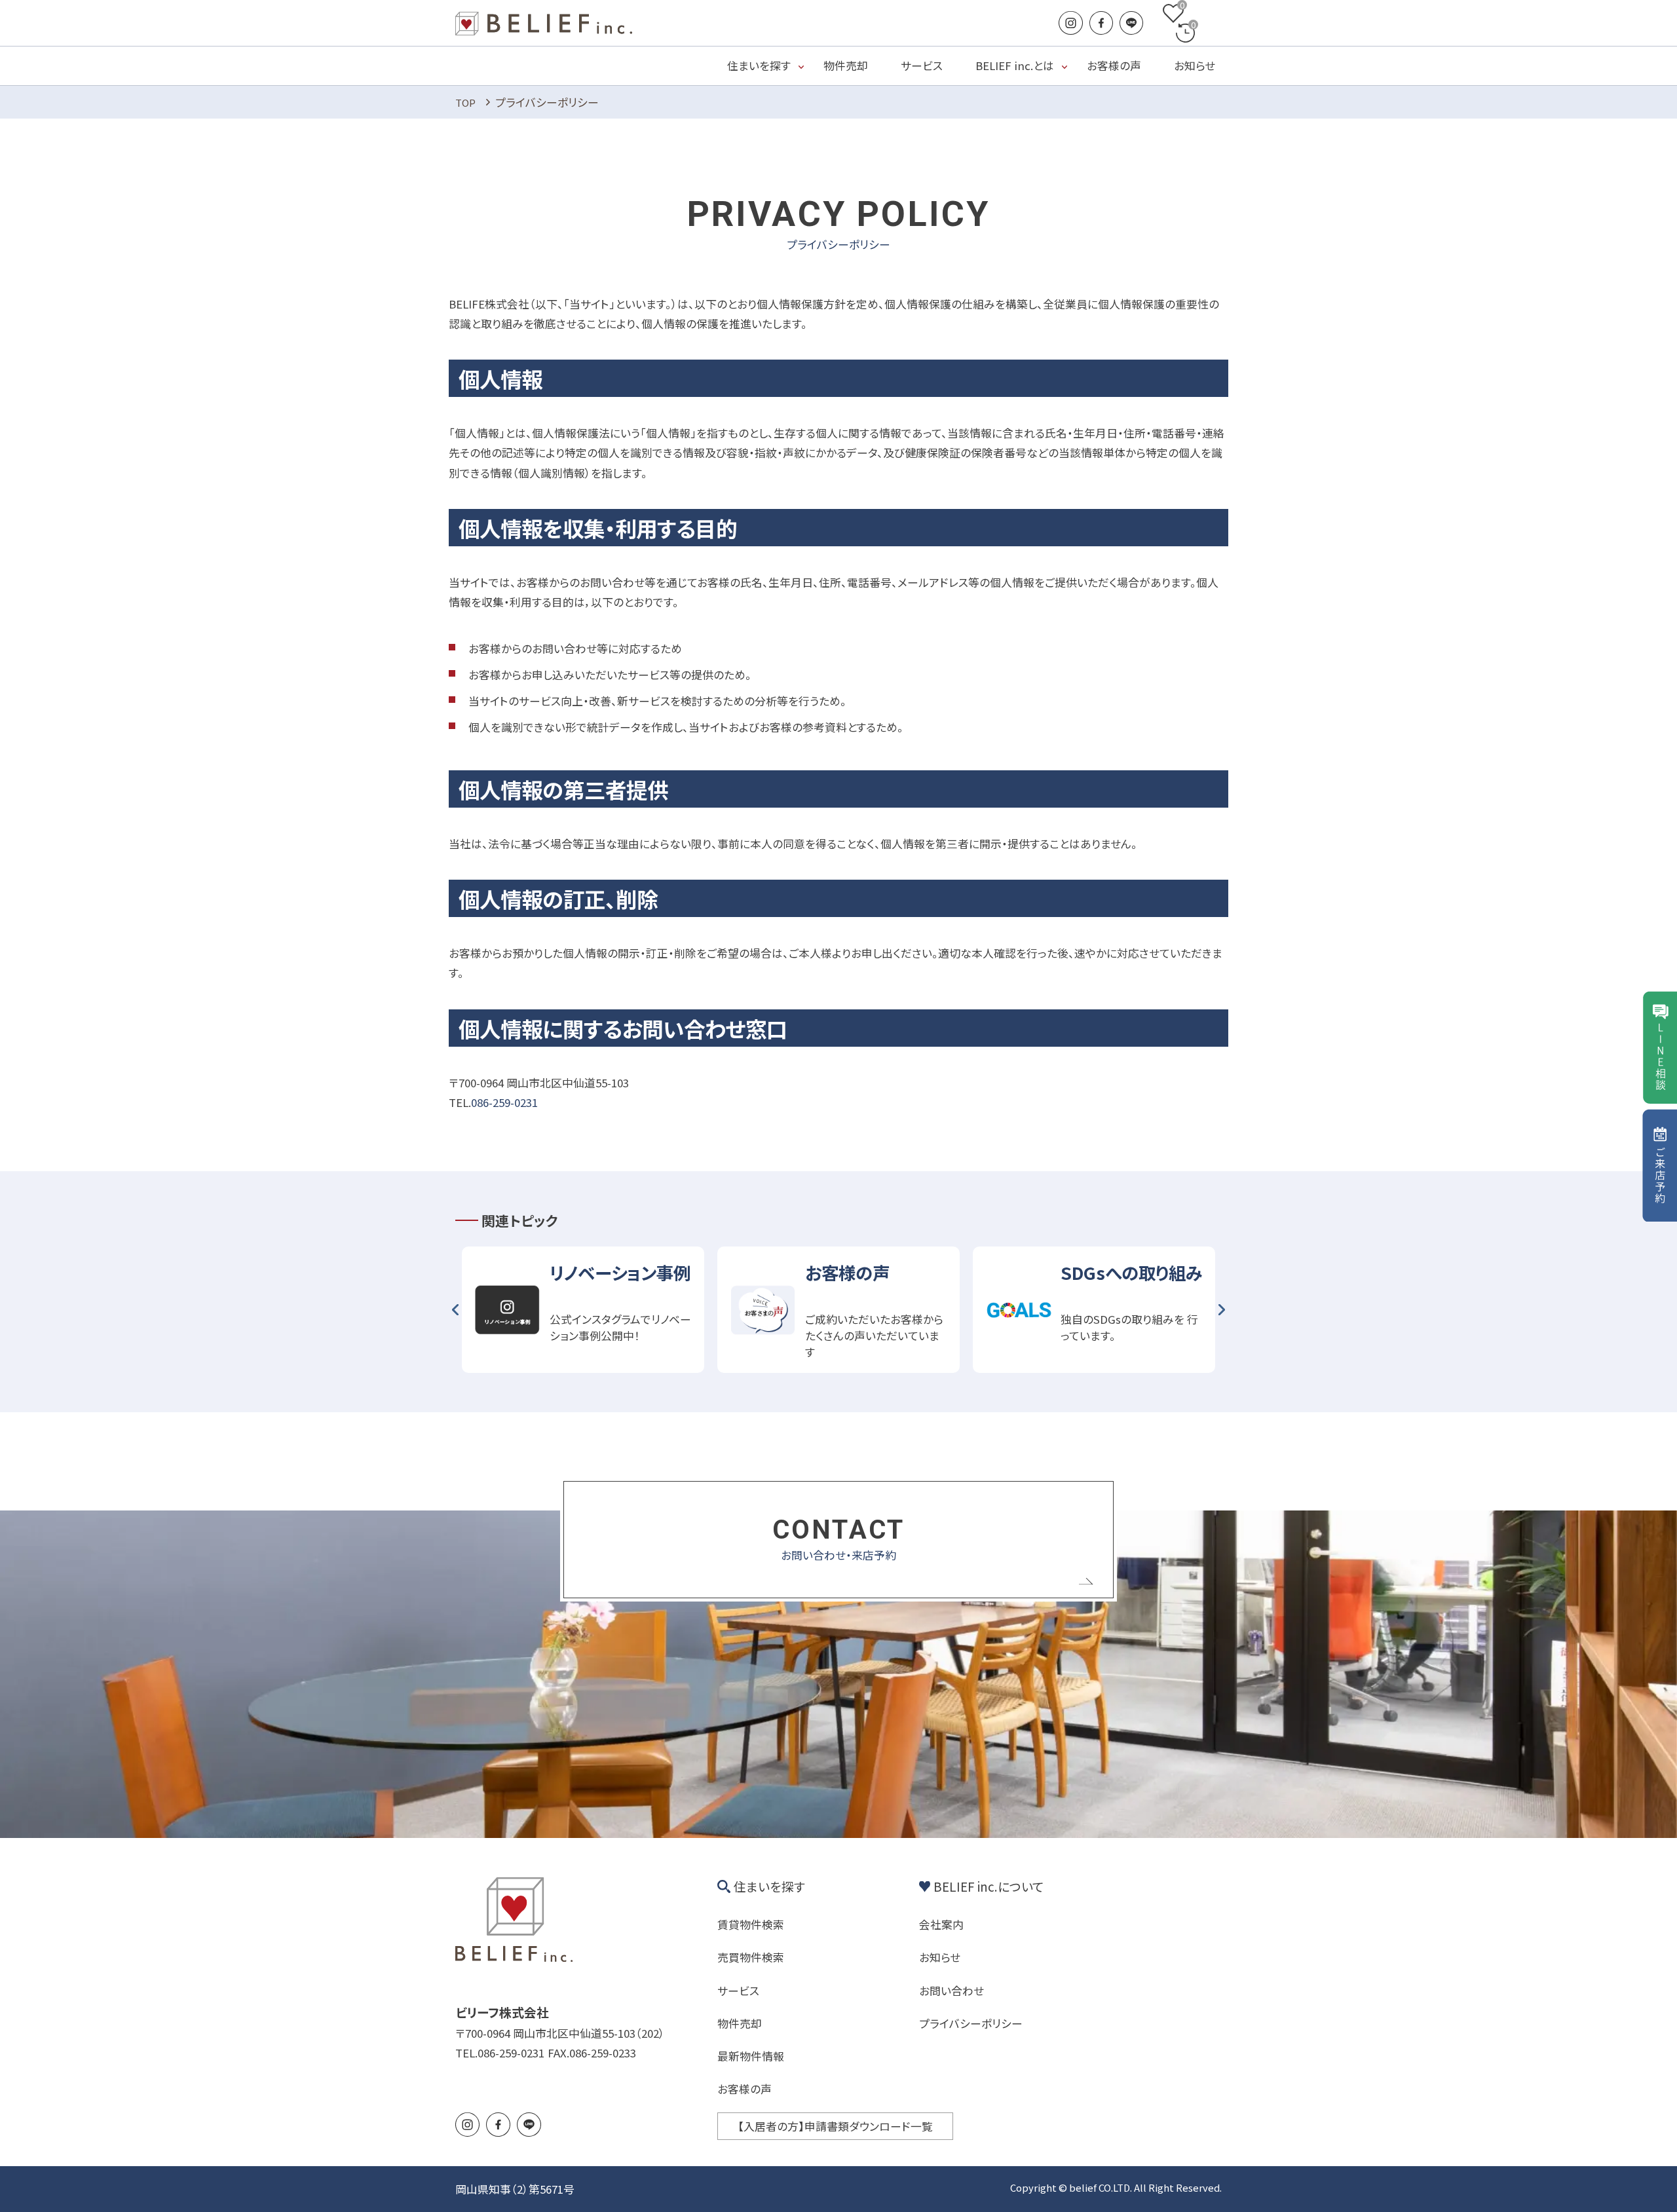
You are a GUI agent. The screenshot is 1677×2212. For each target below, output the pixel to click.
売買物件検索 (751, 1957)
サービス (922, 65)
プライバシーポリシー (971, 2023)
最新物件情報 (751, 2056)
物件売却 (846, 65)
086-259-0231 (504, 1102)
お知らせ (1195, 65)
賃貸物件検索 (751, 1924)
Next (1222, 1310)
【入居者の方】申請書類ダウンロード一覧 (835, 2126)
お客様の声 (1114, 65)
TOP (465, 103)
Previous (455, 1310)
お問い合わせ (952, 1990)
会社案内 (941, 1924)
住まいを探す (759, 65)
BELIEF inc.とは (1015, 65)
